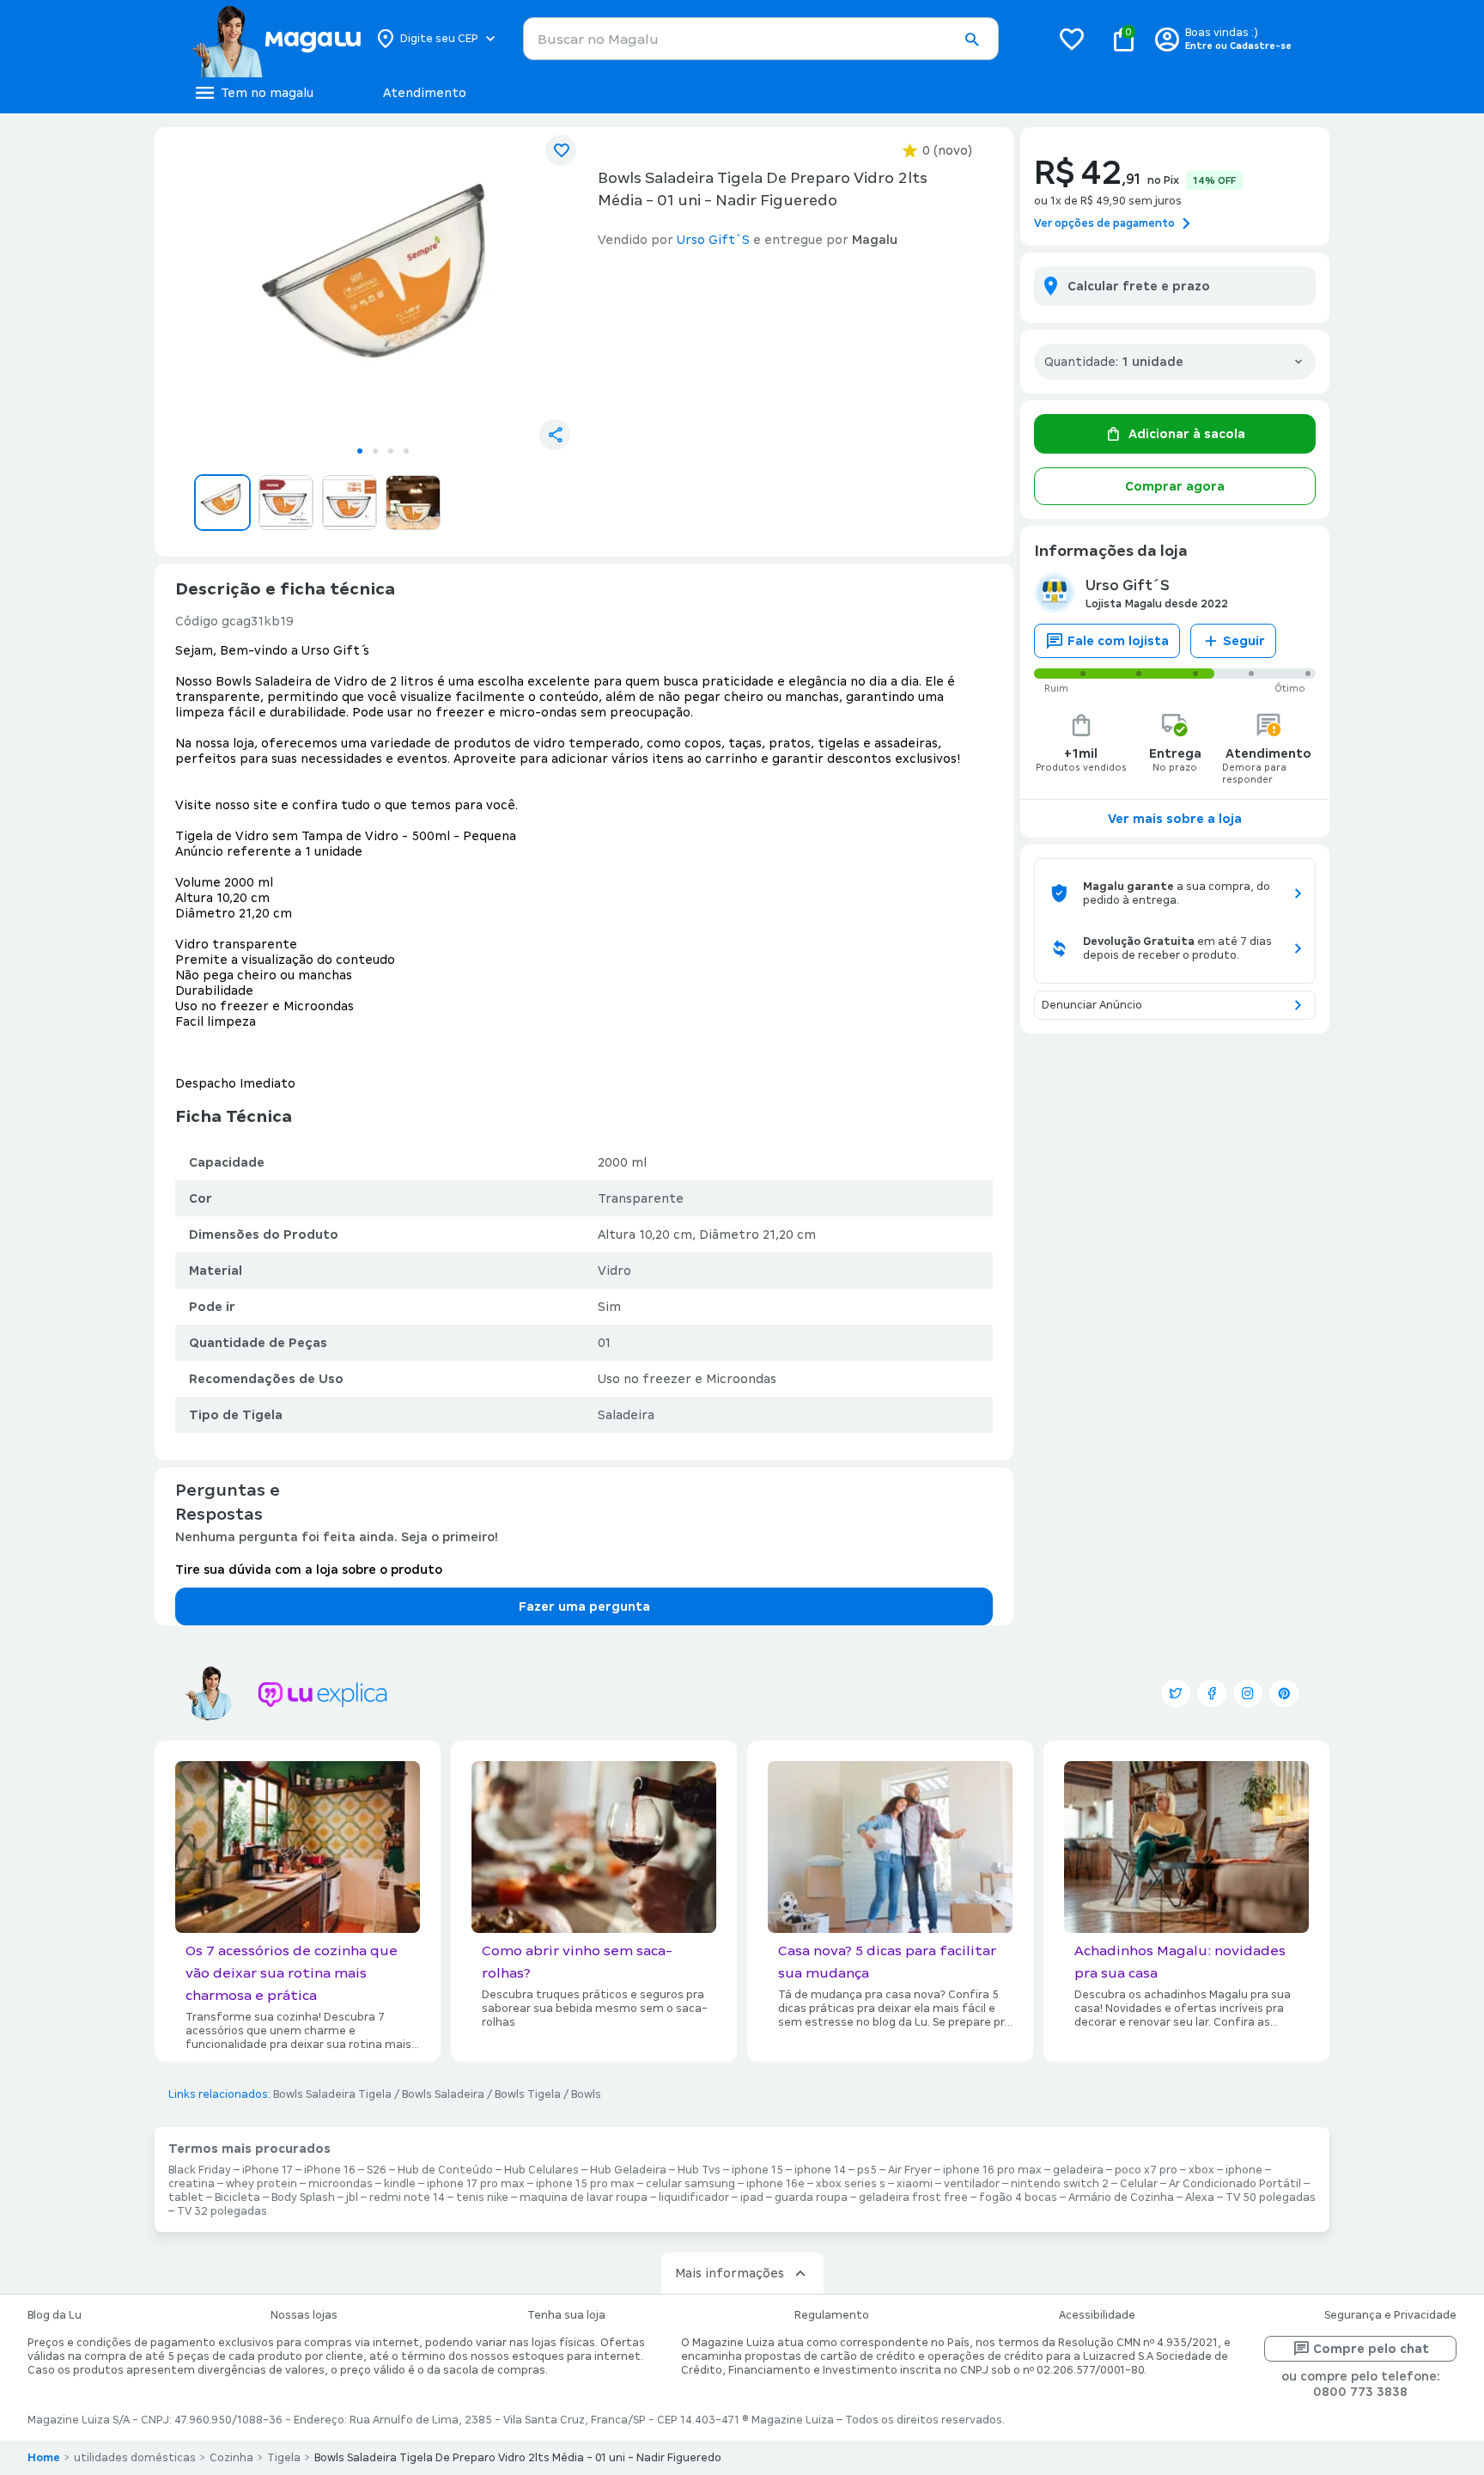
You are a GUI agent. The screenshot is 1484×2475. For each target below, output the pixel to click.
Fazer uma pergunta (584, 1606)
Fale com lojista (1118, 641)
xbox (1201, 2170)
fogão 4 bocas (1018, 2198)
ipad (752, 2198)
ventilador (972, 2184)
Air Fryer (910, 2170)
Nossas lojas (304, 2315)
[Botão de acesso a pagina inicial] (276, 39)
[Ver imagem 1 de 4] (383, 289)
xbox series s (851, 2184)
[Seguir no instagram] (1248, 1693)
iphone (1244, 2170)
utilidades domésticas (135, 2458)
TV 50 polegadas (1271, 2198)
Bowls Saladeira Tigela (332, 2094)
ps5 (867, 2170)
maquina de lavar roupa (584, 2198)
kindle (400, 2184)
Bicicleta (237, 2198)
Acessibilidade (1097, 2315)
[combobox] (761, 39)
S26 (377, 2170)
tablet (186, 2198)
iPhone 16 (330, 2170)
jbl (352, 2198)
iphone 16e (775, 2184)
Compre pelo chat (1371, 2349)
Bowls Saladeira (443, 2094)
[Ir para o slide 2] (375, 451)
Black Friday (200, 2170)
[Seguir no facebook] (1212, 1693)
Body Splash (303, 2198)
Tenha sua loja (566, 2315)
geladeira (1078, 2170)
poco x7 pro (1146, 2170)
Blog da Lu (55, 2315)
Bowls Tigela (528, 2094)
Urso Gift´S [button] (713, 240)
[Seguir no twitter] (1176, 1693)
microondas (341, 2184)
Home (44, 2458)
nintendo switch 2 (1060, 2184)
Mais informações (730, 2273)
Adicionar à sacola (1187, 434)
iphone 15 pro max (585, 2184)
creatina (192, 2184)
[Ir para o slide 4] (406, 451)
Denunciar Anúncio (1092, 1005)
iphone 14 (820, 2170)
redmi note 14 (407, 2198)
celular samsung (690, 2184)
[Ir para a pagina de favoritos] (1072, 39)
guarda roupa (811, 2198)
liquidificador (694, 2198)
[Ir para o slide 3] (391, 451)
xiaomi (915, 2184)
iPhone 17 (268, 2170)
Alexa (1200, 2198)
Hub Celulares (541, 2170)
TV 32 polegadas (222, 2211)
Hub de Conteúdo (445, 2170)
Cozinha (231, 2458)
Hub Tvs (699, 2170)
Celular (1139, 2184)
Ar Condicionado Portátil (1235, 2184)
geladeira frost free (913, 2198)
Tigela (284, 2458)
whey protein (262, 2184)
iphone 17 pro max (476, 2184)
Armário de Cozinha (1121, 2198)
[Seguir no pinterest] (1284, 1693)
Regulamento (832, 2315)
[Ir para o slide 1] (360, 451)
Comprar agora (1175, 486)
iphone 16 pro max (992, 2170)
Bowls (586, 2094)
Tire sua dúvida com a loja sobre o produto (309, 1570)
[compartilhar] (555, 435)
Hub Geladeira (628, 2170)
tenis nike (482, 2198)
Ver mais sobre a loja (1175, 819)
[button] (971, 40)
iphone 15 (757, 2170)
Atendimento (425, 93)
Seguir (1244, 641)
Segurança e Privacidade (1390, 2315)
